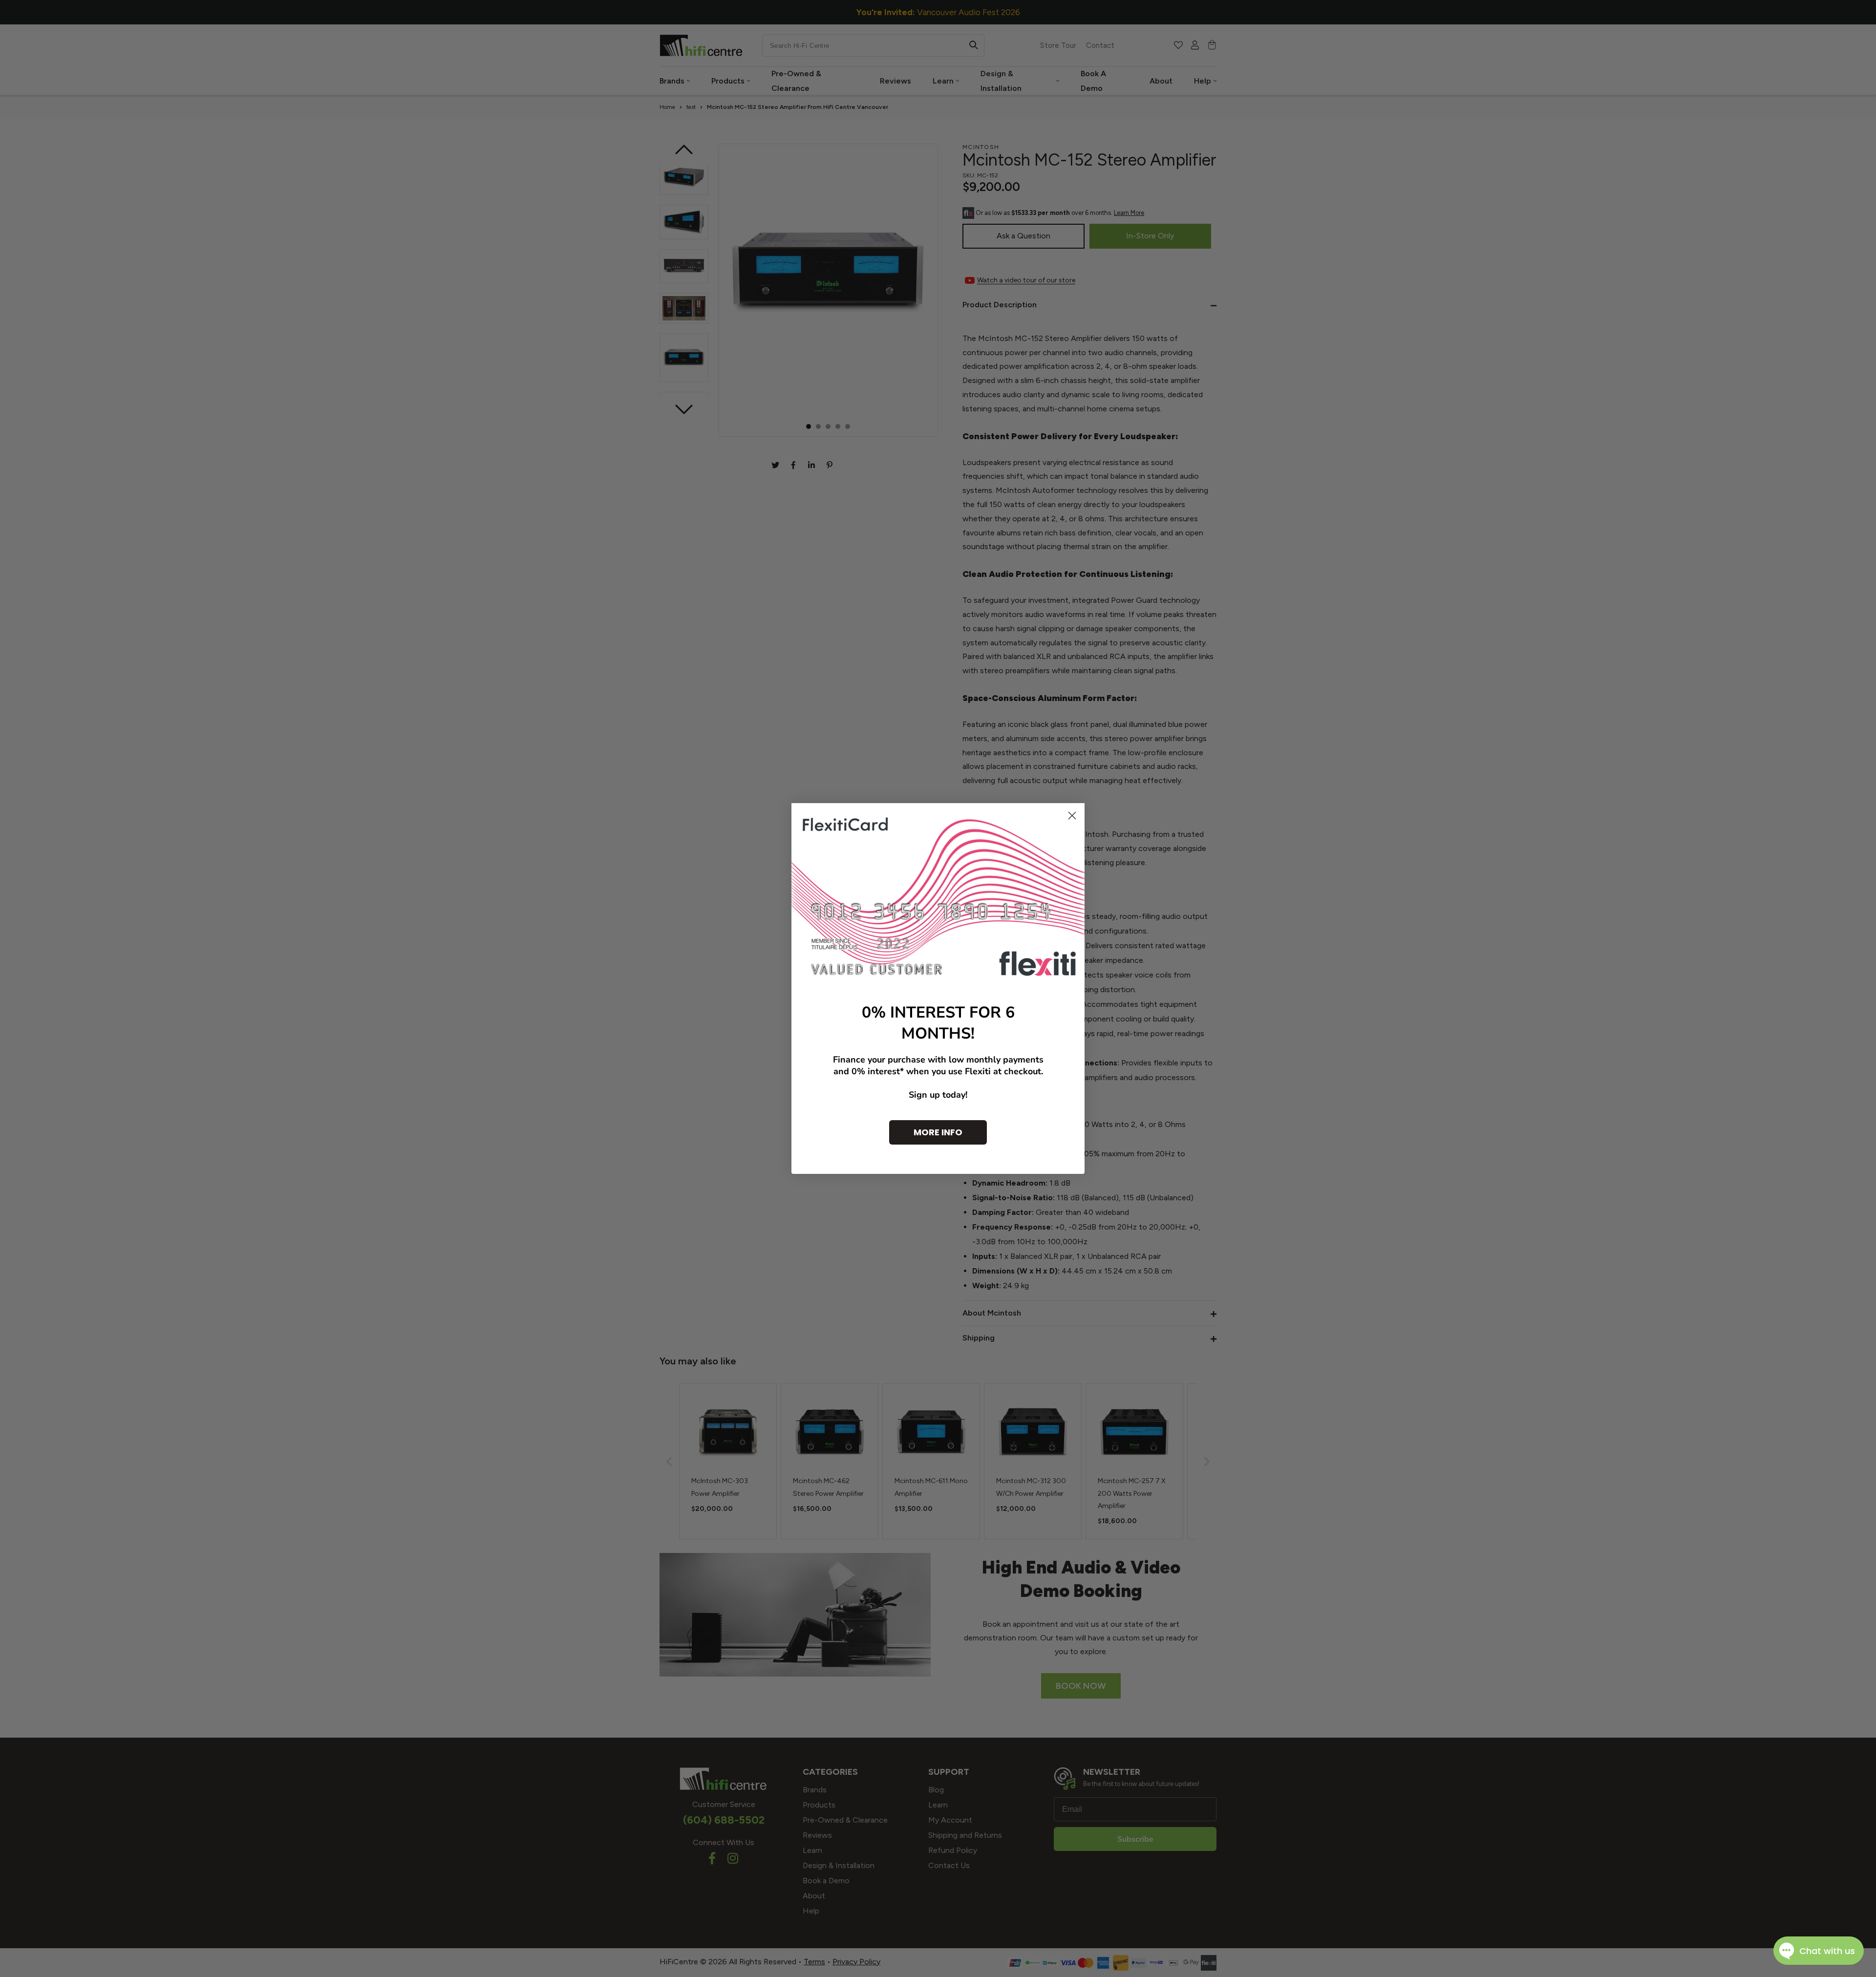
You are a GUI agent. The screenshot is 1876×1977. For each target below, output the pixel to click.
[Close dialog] (1072, 816)
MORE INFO (938, 1132)
